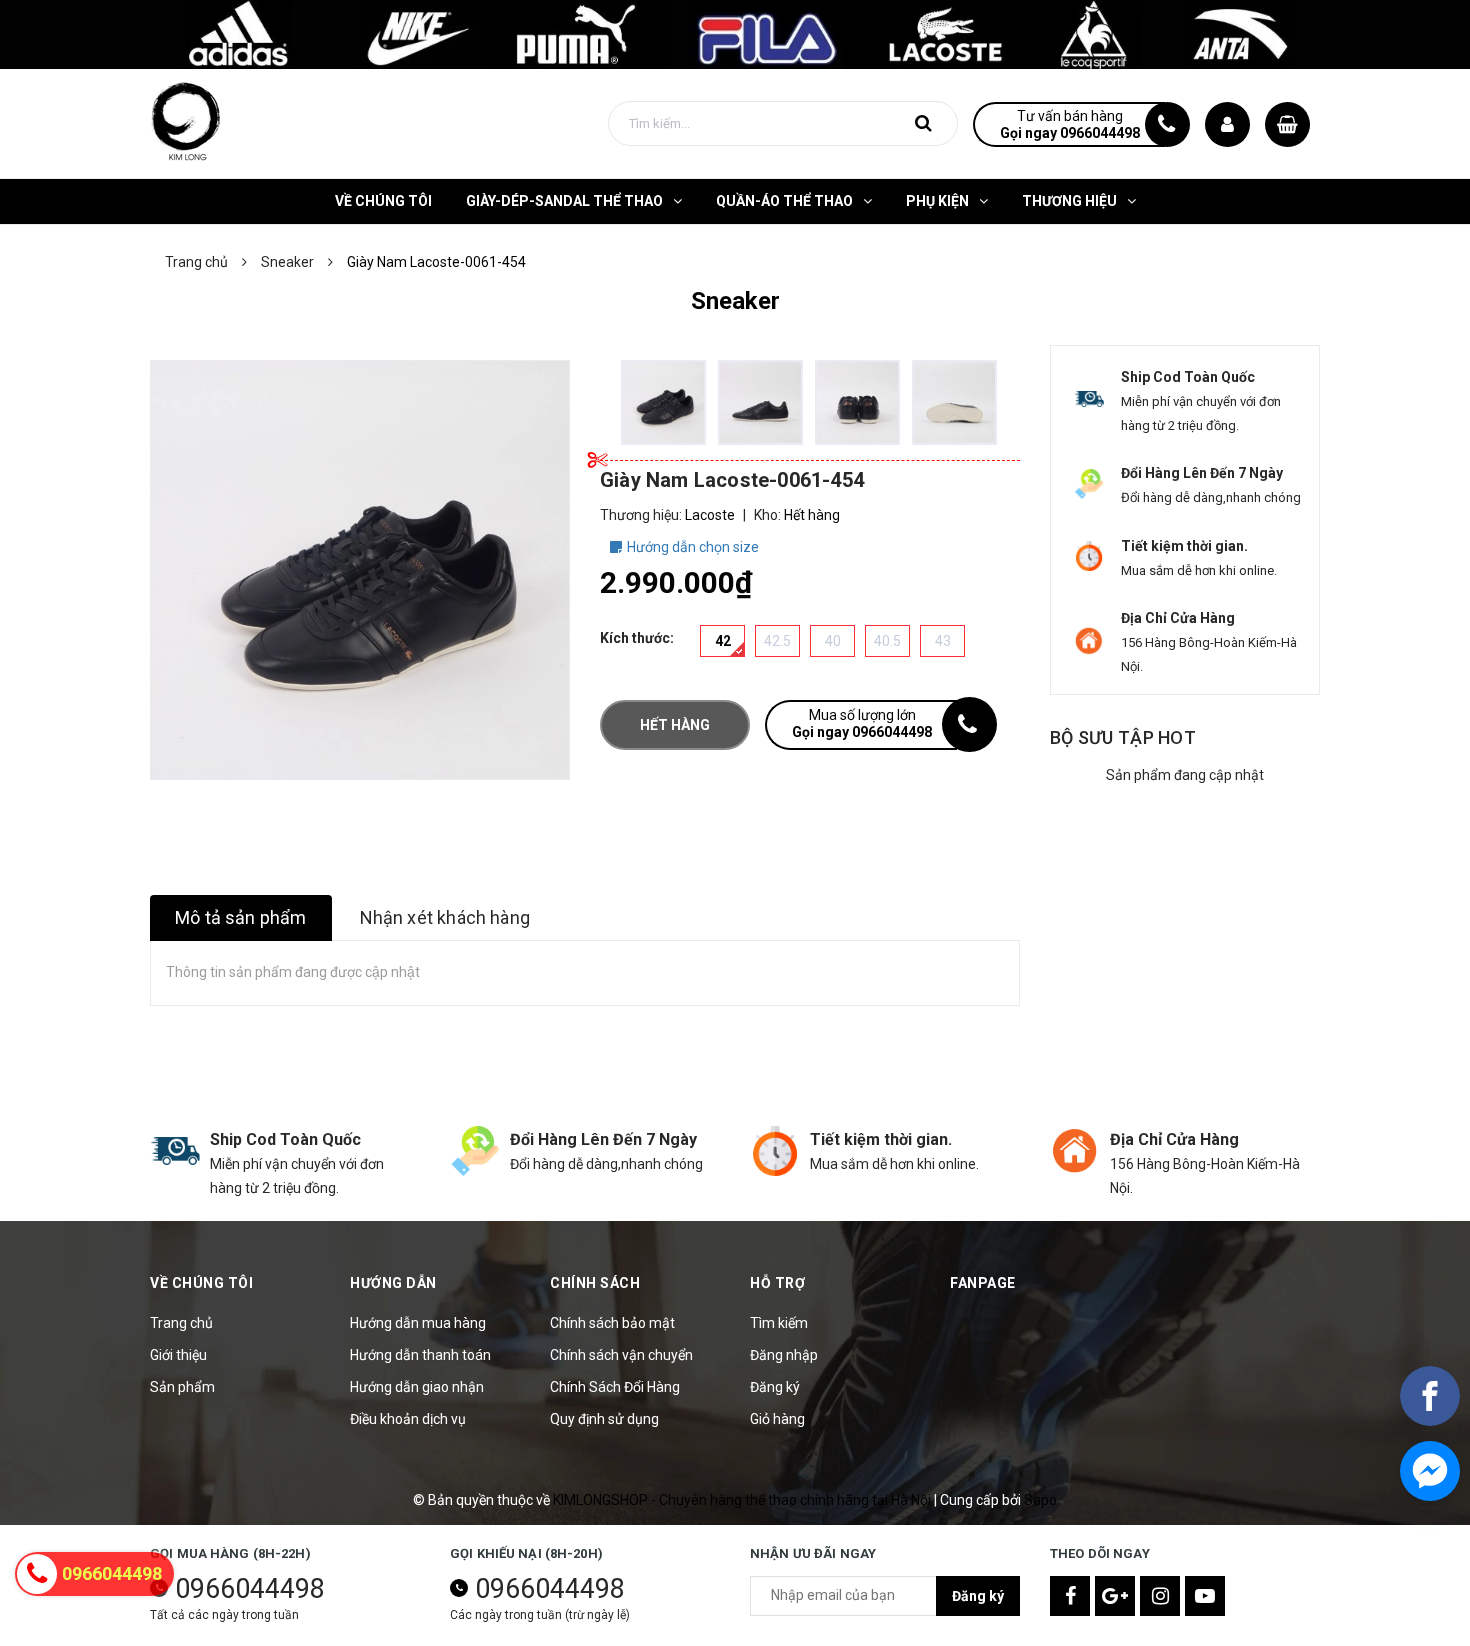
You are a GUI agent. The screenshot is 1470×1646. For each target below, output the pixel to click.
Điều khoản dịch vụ (408, 1419)
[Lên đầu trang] (1430, 1541)
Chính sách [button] (595, 1283)
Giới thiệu (178, 1355)
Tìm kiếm (779, 1323)
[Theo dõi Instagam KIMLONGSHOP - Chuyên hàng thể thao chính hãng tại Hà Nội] (1160, 1596)
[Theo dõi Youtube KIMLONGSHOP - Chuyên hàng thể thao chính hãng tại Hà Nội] (1205, 1596)
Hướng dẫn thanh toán (420, 1355)
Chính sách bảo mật (612, 1323)
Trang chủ (181, 1323)
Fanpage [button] (983, 1283)
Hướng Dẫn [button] (393, 1283)
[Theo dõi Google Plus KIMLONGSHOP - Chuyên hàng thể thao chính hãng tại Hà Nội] (1115, 1596)
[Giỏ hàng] (1287, 124)
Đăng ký (775, 1387)
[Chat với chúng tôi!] (1430, 1471)
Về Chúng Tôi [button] (201, 1283)
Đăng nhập (784, 1355)
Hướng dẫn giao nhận (417, 1387)
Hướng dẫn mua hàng (418, 1323)
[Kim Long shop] (735, 33)
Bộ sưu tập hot (1123, 737)
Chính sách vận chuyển (621, 1355)
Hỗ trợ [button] (777, 1283)
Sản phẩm (182, 1387)
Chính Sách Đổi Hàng (615, 1387)
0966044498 (250, 1589)
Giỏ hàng (777, 1419)
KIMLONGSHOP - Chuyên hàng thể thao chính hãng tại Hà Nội (743, 1500)
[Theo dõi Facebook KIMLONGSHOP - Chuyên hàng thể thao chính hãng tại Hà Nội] (1070, 1596)
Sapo (1040, 1500)
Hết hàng (675, 725)
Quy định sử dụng (604, 1419)
